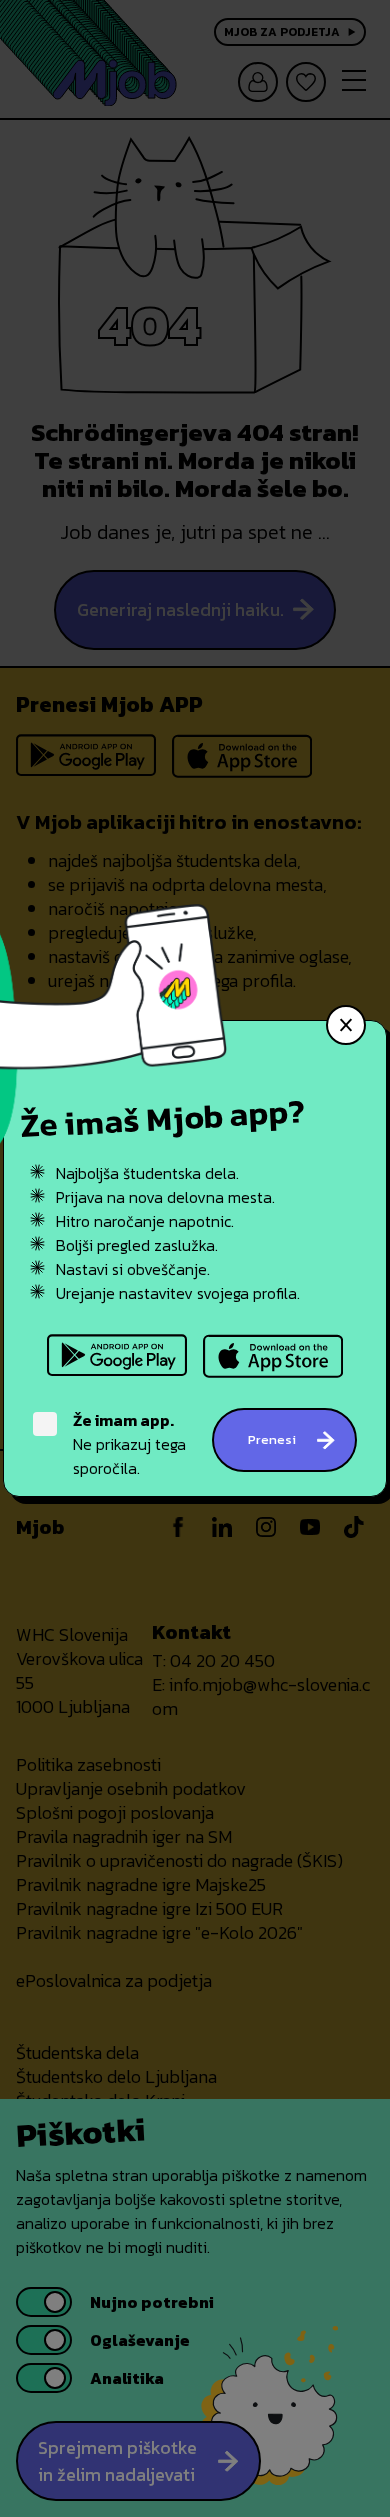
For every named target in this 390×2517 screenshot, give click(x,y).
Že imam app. (123, 1420)
